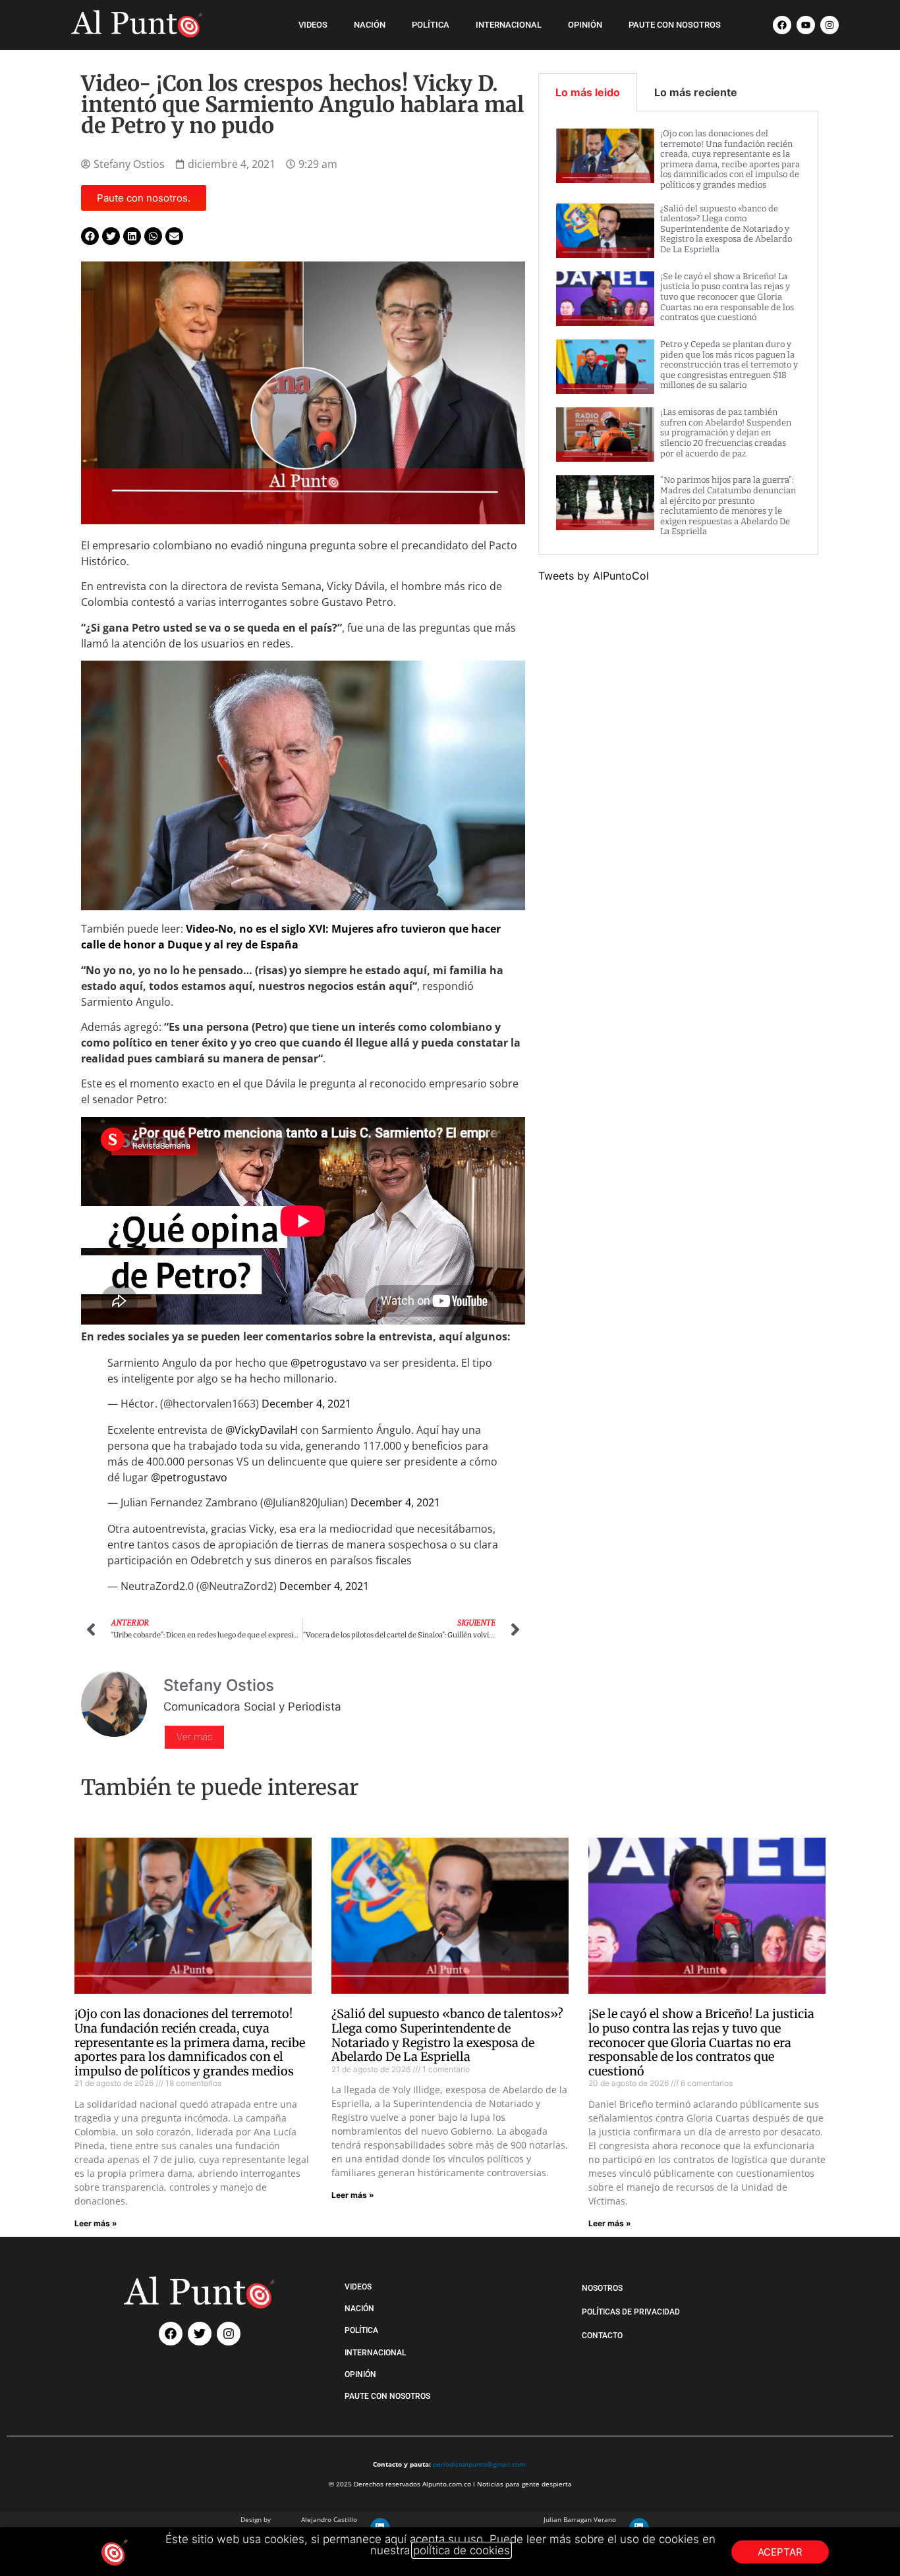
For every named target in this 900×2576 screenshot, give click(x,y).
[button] (90, 236)
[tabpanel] (679, 333)
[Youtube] (806, 25)
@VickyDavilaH (262, 1430)
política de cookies (462, 2550)
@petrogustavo (329, 1363)
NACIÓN (370, 25)
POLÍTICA (431, 25)
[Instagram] (830, 25)
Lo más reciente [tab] (696, 92)
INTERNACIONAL (509, 25)
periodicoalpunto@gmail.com (479, 2464)
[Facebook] (782, 25)
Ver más (194, 1737)
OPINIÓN (585, 25)
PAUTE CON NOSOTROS (675, 25)
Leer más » (96, 2223)
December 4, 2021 (306, 1404)
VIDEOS (313, 25)
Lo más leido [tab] (588, 92)
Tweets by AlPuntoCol (594, 576)
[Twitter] (200, 2334)
